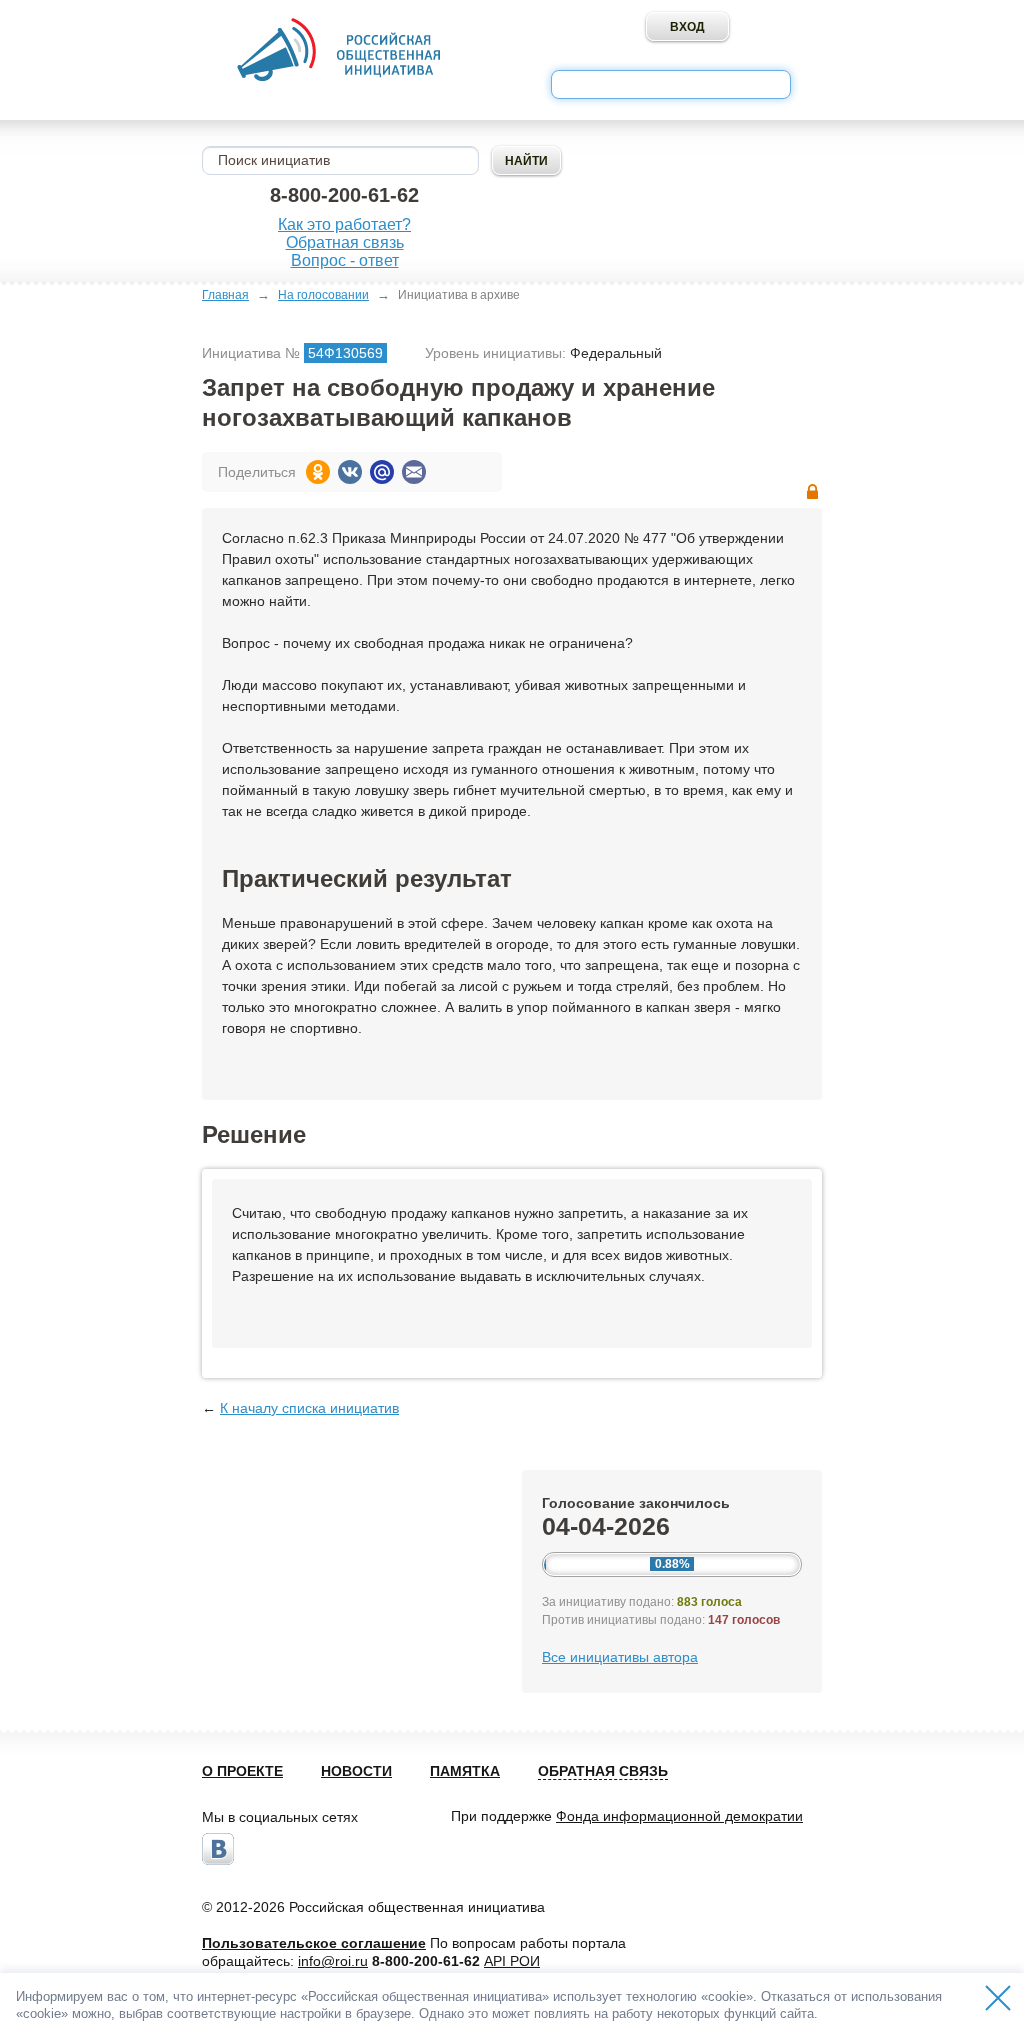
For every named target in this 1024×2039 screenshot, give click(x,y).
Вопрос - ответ (345, 260)
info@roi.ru (333, 1961)
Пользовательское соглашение (314, 1943)
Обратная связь (345, 242)
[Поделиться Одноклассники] (318, 472)
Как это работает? (344, 224)
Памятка (465, 1771)
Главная (225, 295)
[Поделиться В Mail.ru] (382, 472)
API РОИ (512, 1961)
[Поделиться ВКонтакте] (350, 472)
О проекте (242, 1771)
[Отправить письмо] (414, 472)
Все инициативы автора (620, 1657)
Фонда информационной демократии (679, 1816)
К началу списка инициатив (309, 1408)
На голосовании (323, 295)
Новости (356, 1771)
